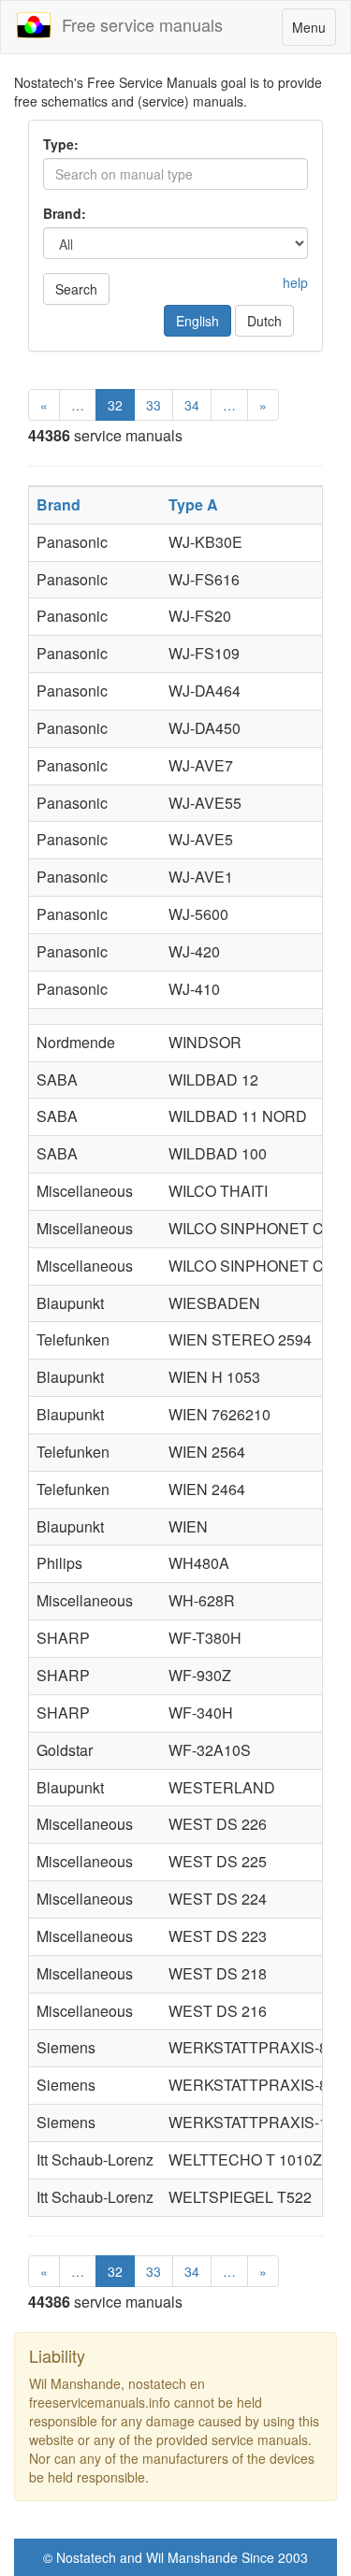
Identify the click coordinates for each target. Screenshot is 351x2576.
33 (154, 405)
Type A (193, 504)
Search (76, 289)
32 (115, 405)
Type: (61, 144)
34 (192, 405)
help (295, 282)
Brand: (65, 213)
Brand (58, 504)
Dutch (264, 321)
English (197, 321)
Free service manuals (138, 24)
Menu (314, 31)
